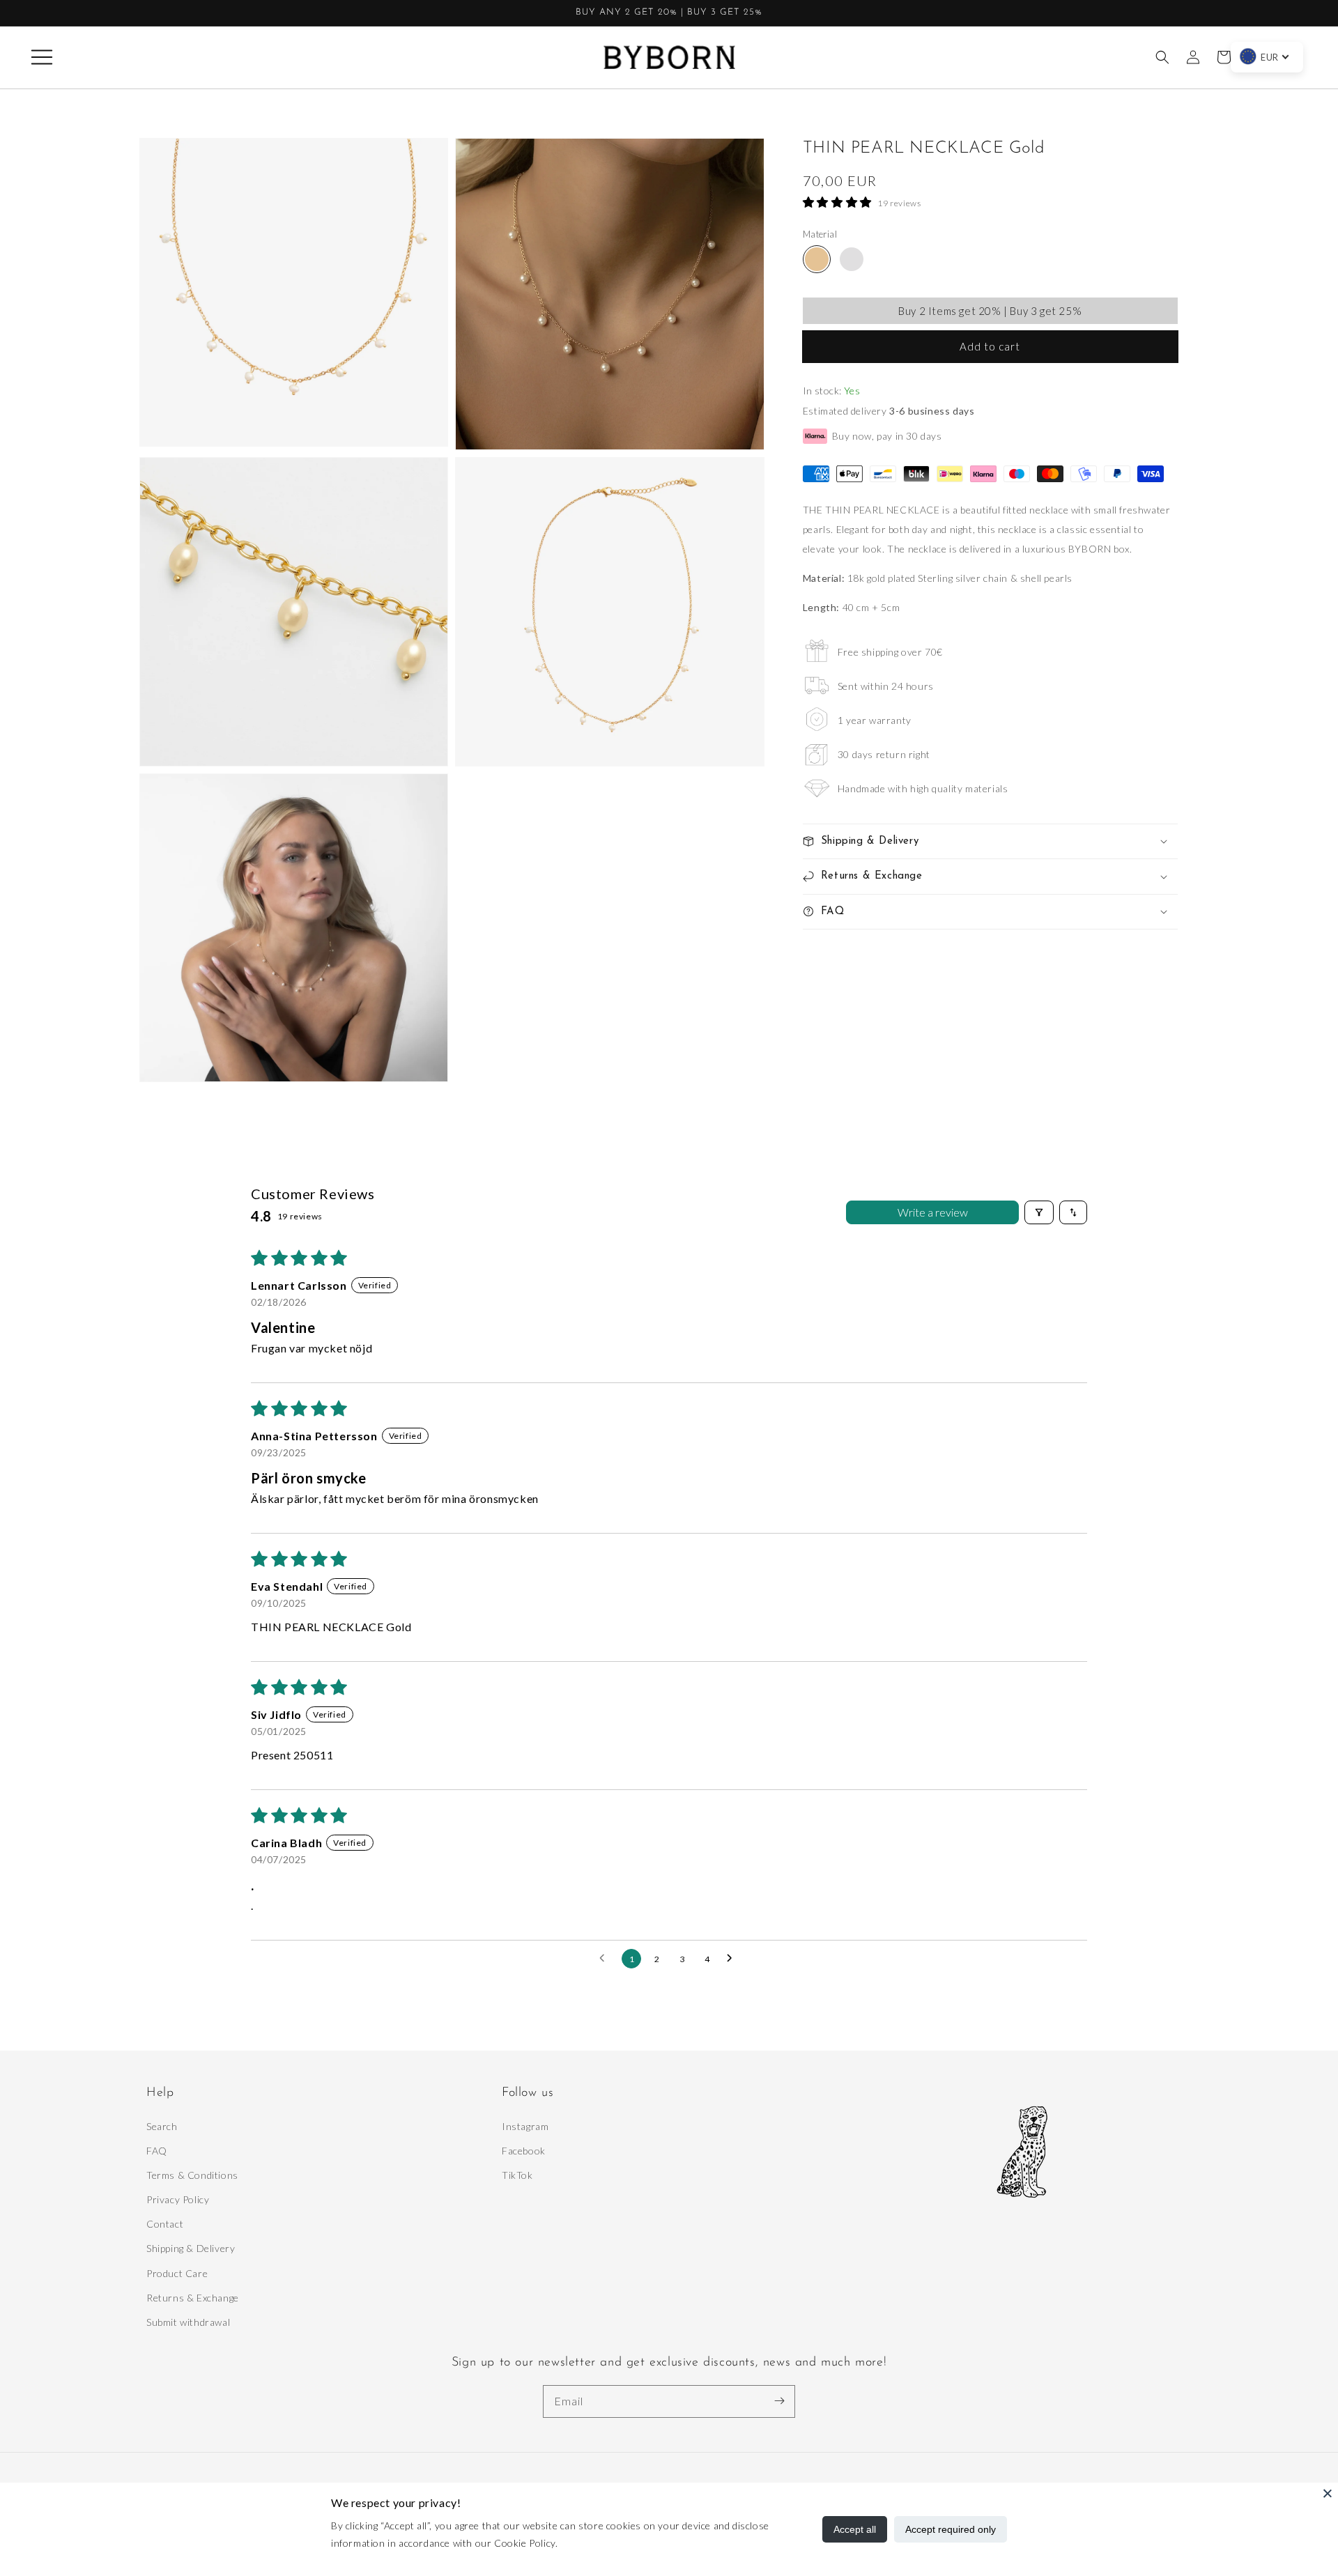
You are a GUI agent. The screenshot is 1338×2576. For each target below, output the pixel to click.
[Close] (1328, 2493)
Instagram (525, 2126)
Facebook (524, 2151)
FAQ (157, 2151)
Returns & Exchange (193, 2298)
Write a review (933, 1212)
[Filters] (1039, 1212)
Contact (165, 2224)
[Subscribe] (779, 2401)
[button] (42, 57)
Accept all (855, 2529)
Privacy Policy (178, 2199)
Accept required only (951, 2529)
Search (162, 2126)
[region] (669, 13)
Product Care (177, 2273)
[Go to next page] (733, 1959)
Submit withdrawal (188, 2322)
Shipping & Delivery (191, 2248)
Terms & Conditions (192, 2175)
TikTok (517, 2175)
